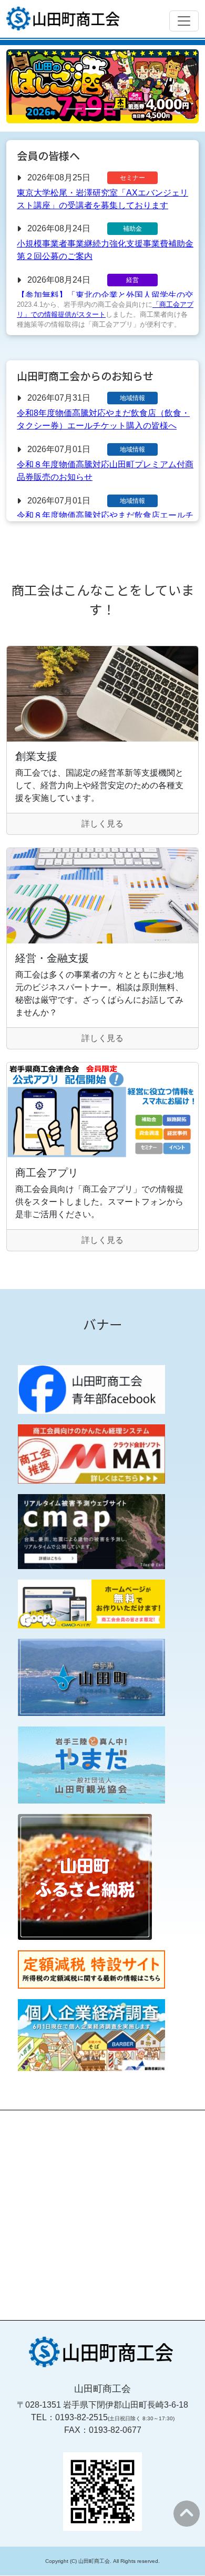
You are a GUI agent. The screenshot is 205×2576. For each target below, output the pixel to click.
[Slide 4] (131, 109)
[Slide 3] (112, 109)
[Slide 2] (93, 109)
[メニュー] (184, 21)
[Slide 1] (74, 109)
